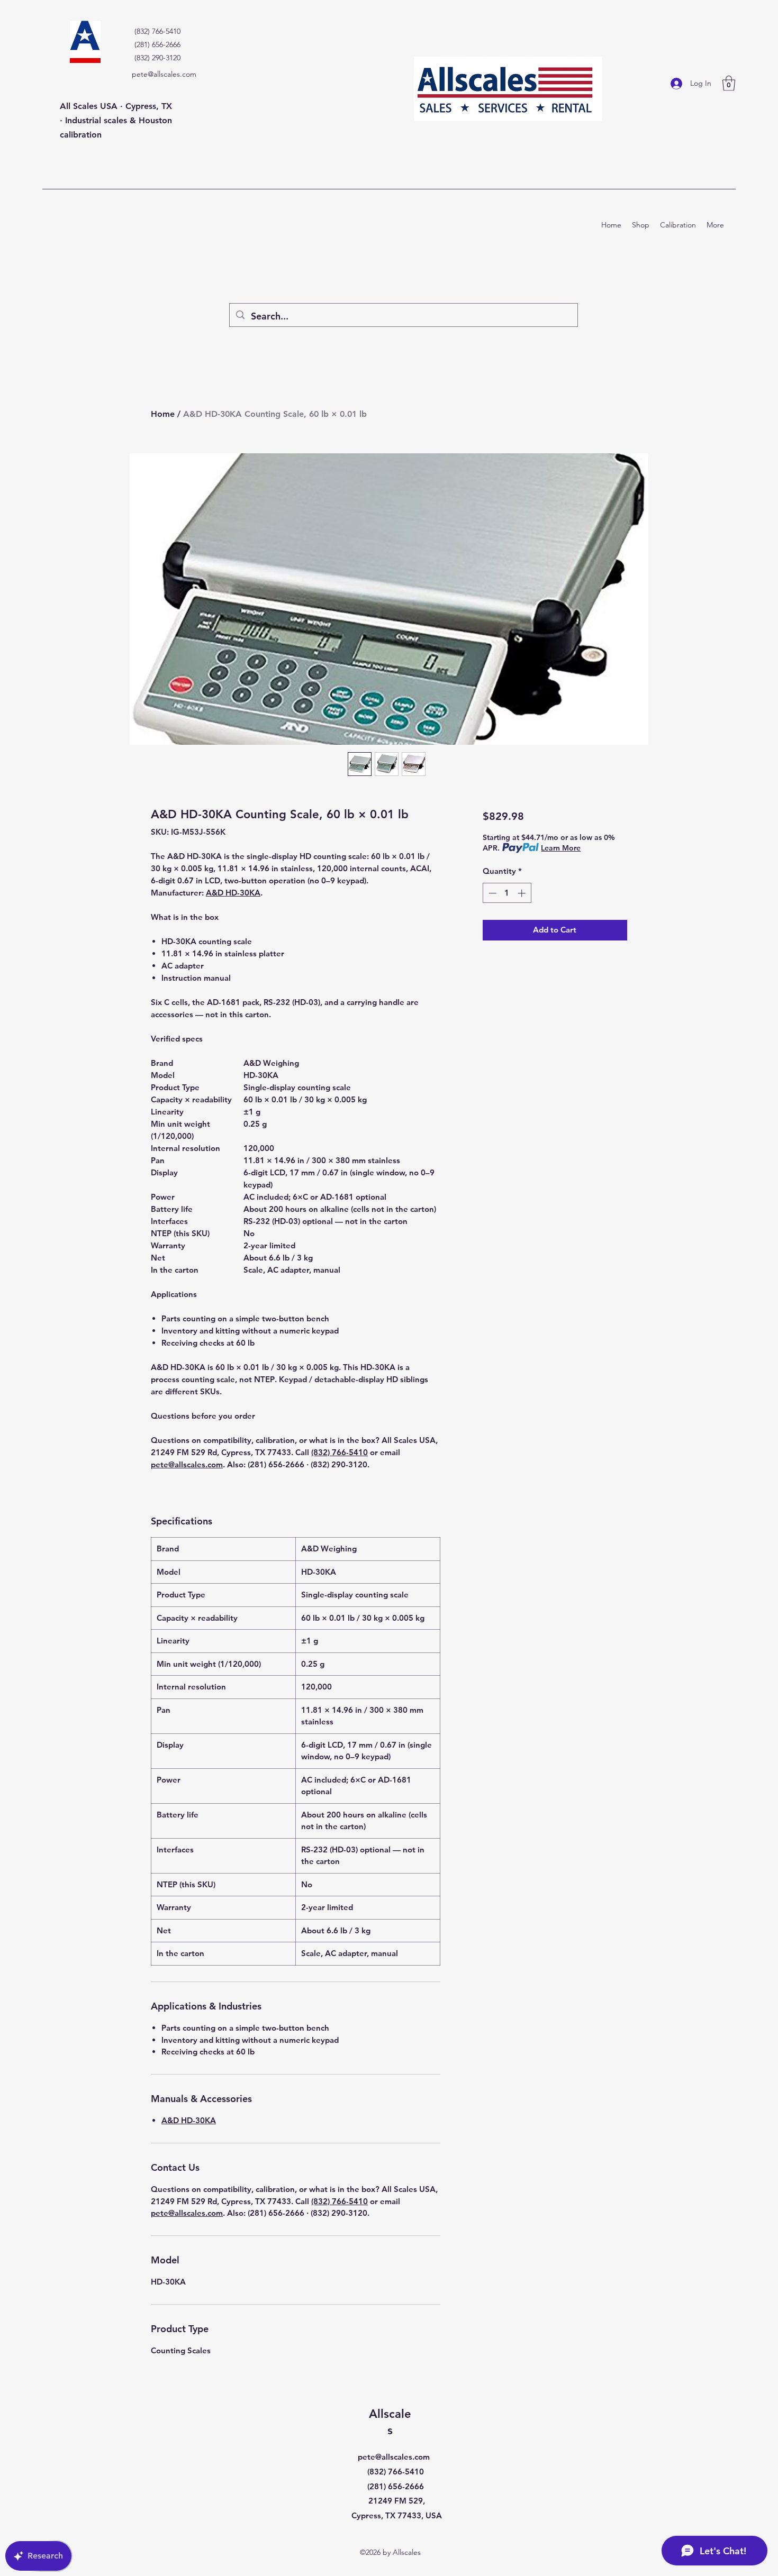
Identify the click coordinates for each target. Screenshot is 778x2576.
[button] (729, 83)
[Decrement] (491, 893)
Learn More (561, 848)
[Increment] (523, 893)
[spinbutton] (507, 893)
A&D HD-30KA (233, 893)
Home (163, 414)
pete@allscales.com (164, 74)
